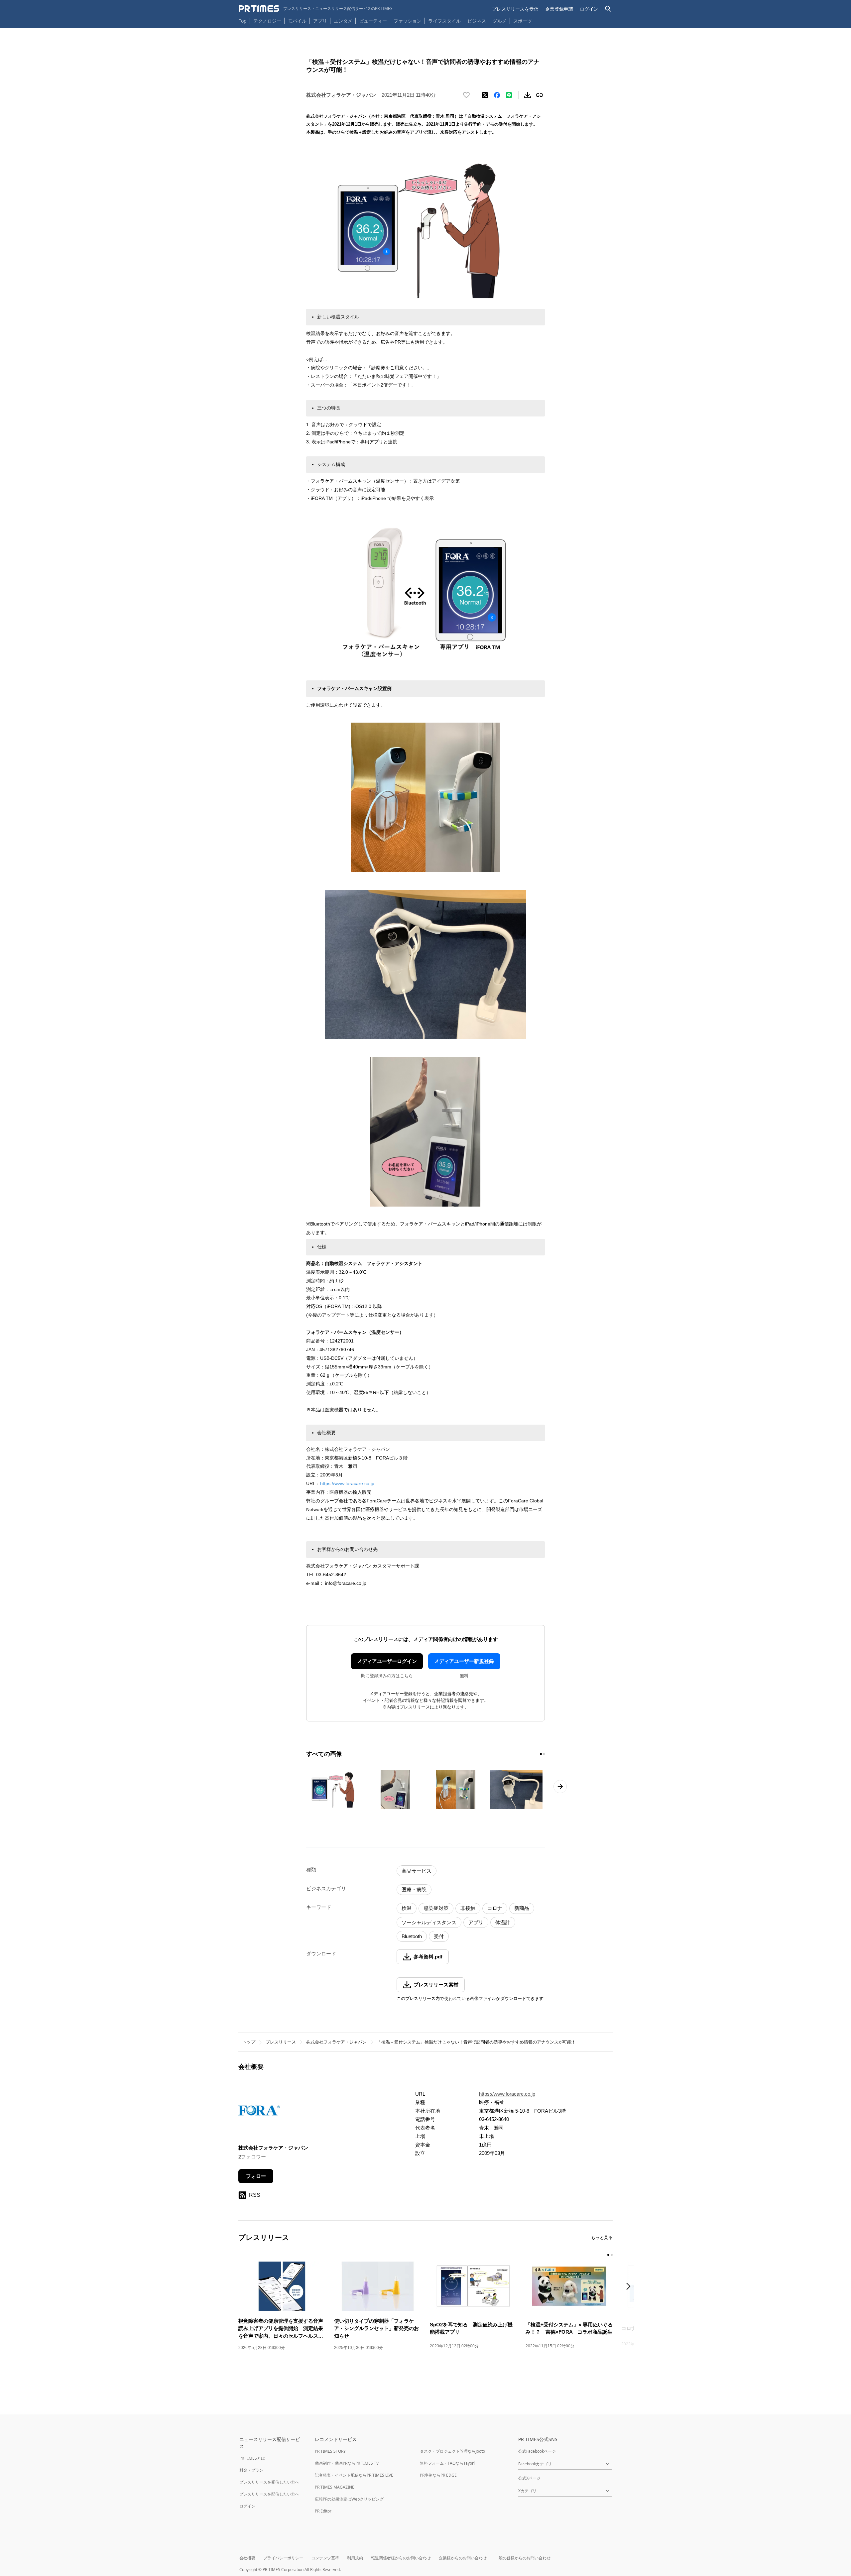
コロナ (495, 1908)
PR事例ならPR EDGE (438, 2475)
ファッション (408, 21)
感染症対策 (436, 1908)
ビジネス (477, 21)
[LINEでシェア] (509, 95)
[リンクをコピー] (540, 95)
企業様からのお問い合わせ (463, 2558)
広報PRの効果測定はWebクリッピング (349, 2499)
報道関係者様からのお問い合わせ (401, 2558)
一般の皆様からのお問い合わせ (523, 2558)
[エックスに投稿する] (485, 95)
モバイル (297, 21)
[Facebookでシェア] (497, 95)
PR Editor (323, 2511)
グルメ (500, 21)
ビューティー (373, 21)
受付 (439, 1936)
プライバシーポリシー (283, 2558)
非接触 (468, 1908)
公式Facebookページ (537, 2451)
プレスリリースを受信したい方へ (269, 2482)
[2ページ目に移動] (544, 1754)
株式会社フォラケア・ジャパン (336, 2042)
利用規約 (355, 2558)
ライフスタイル (444, 21)
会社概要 (247, 2558)
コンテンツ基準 (325, 2558)
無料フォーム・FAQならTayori (447, 2463)
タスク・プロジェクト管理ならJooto (452, 2451)
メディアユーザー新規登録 (464, 1661)
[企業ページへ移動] (259, 2112)
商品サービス (417, 1871)
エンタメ (343, 21)
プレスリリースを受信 (515, 9)
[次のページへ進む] (560, 1787)
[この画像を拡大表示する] (335, 1790)
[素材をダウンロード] (528, 95)
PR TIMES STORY (330, 2451)
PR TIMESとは (252, 2458)
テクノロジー (267, 21)
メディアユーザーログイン (387, 1661)
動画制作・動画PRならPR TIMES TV (347, 2463)
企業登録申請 (559, 9)
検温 (407, 1908)
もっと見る (602, 2237)
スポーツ (523, 21)
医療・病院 (414, 1889)
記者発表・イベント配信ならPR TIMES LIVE (354, 2475)
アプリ (320, 21)
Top (243, 21)
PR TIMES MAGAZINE (335, 2487)
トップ (249, 2042)
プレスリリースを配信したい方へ (269, 2494)
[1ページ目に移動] (541, 1754)
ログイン (589, 9)
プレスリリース (281, 2042)
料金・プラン (251, 2470)
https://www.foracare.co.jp (347, 1483)
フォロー (256, 2176)
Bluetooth (412, 1936)
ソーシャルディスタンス (429, 1922)
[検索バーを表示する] (608, 9)
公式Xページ (529, 2478)
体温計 (503, 1922)
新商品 (522, 1908)
